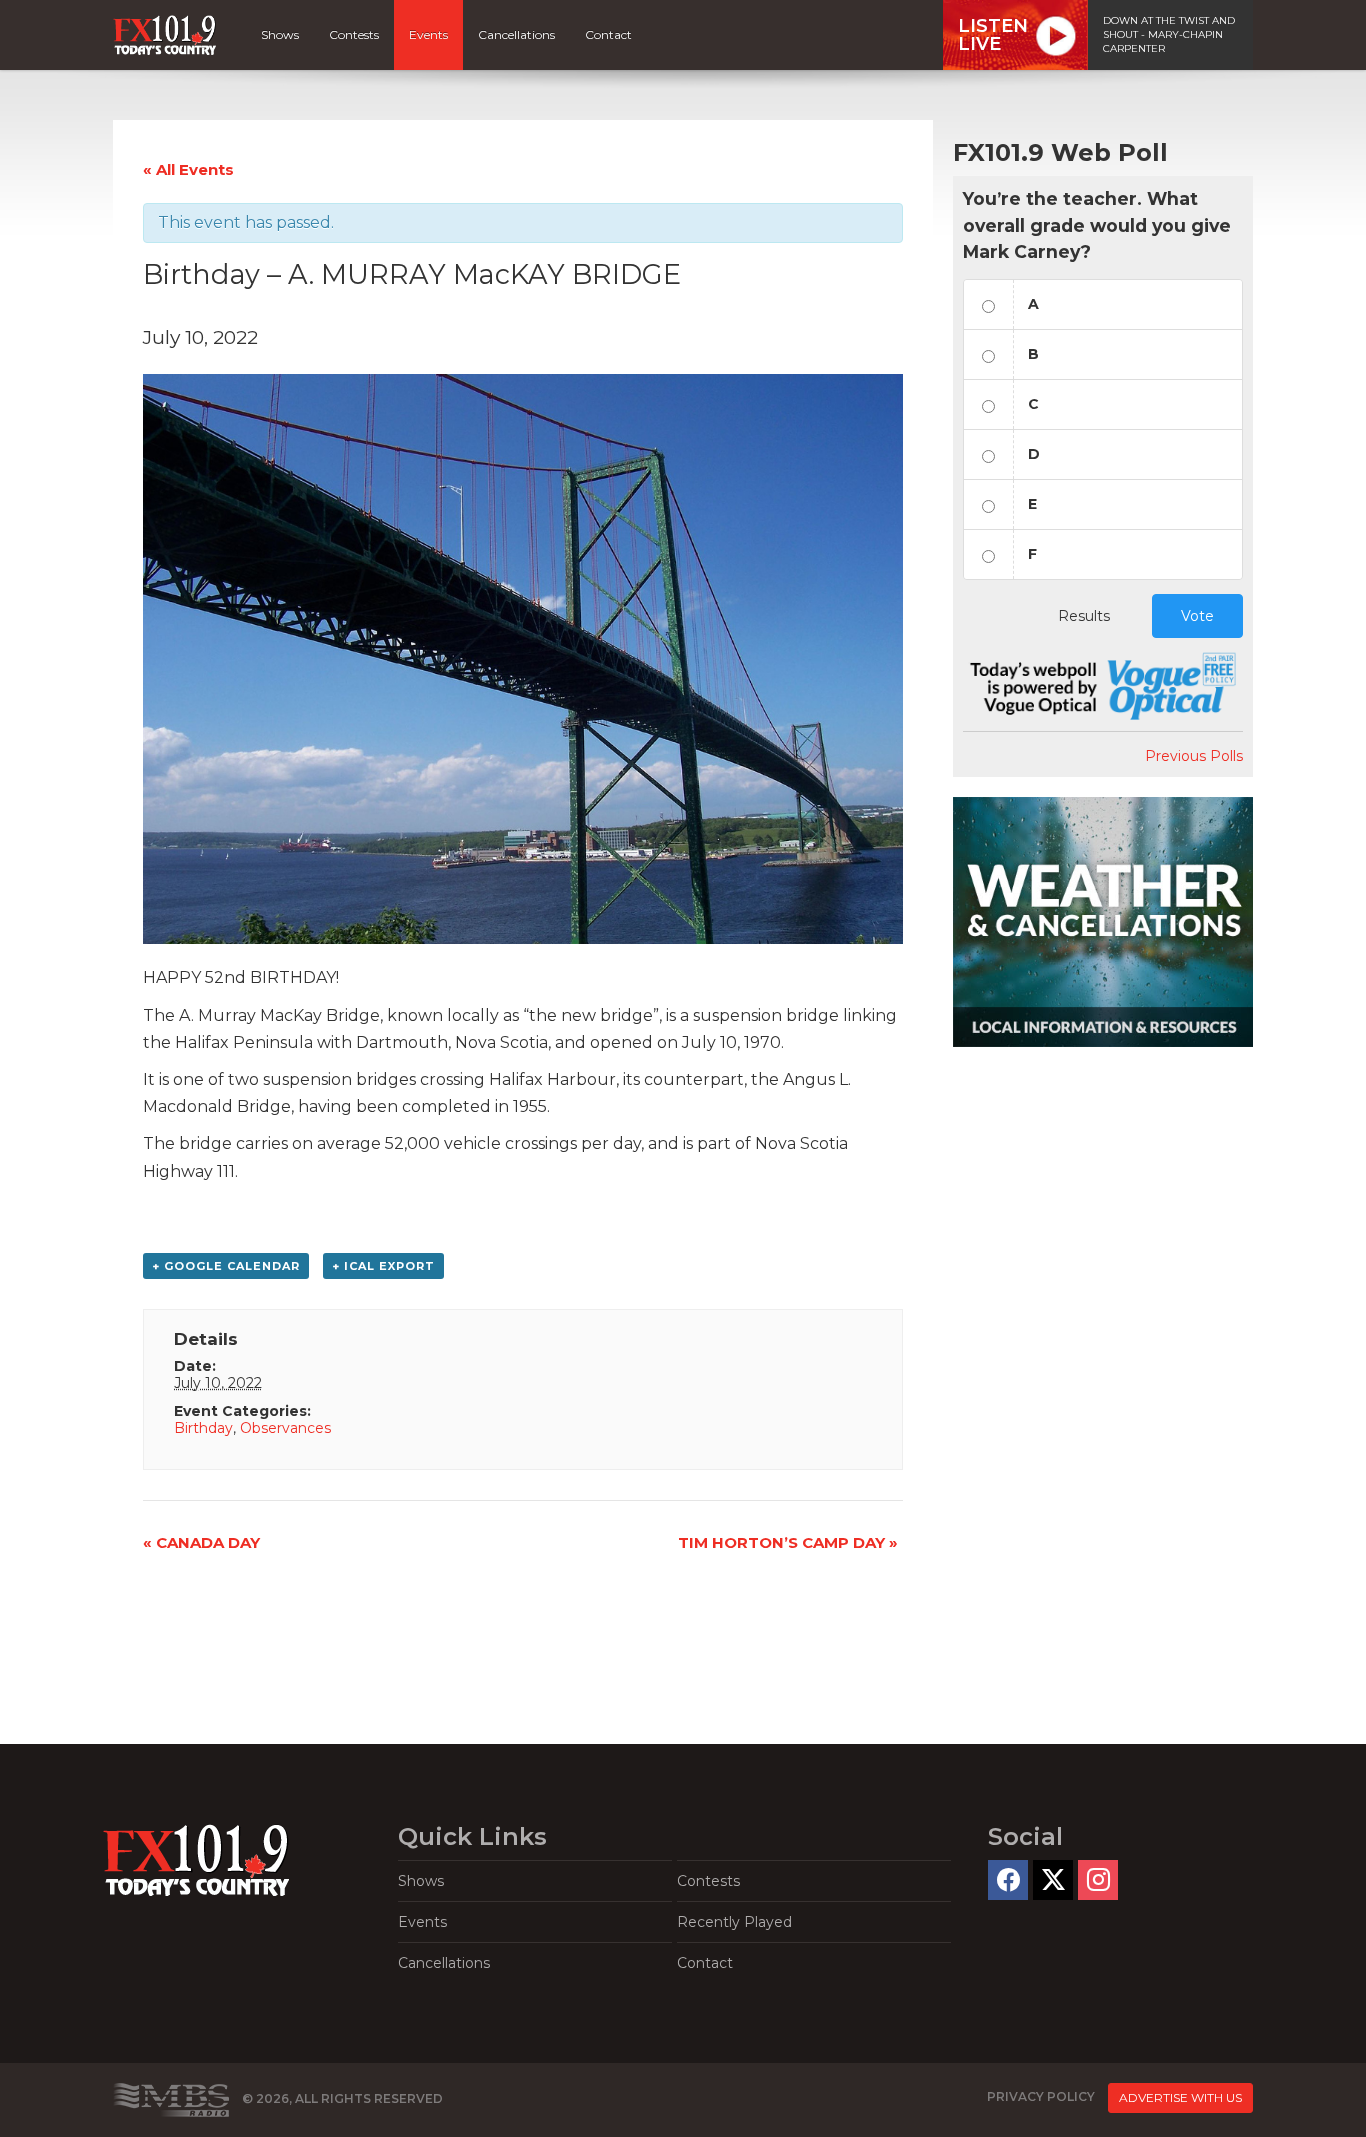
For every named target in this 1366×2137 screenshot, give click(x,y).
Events (428, 34)
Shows (280, 34)
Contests (354, 34)
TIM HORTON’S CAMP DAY (788, 1542)
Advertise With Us (1180, 2097)
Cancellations (516, 34)
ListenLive (993, 35)
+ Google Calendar (226, 1266)
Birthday (203, 1428)
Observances (285, 1428)
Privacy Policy (1041, 2096)
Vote (1197, 616)
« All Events (188, 169)
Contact (608, 34)
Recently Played (734, 1922)
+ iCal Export (383, 1266)
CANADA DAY (201, 1542)
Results (1084, 616)
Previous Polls (1194, 756)
